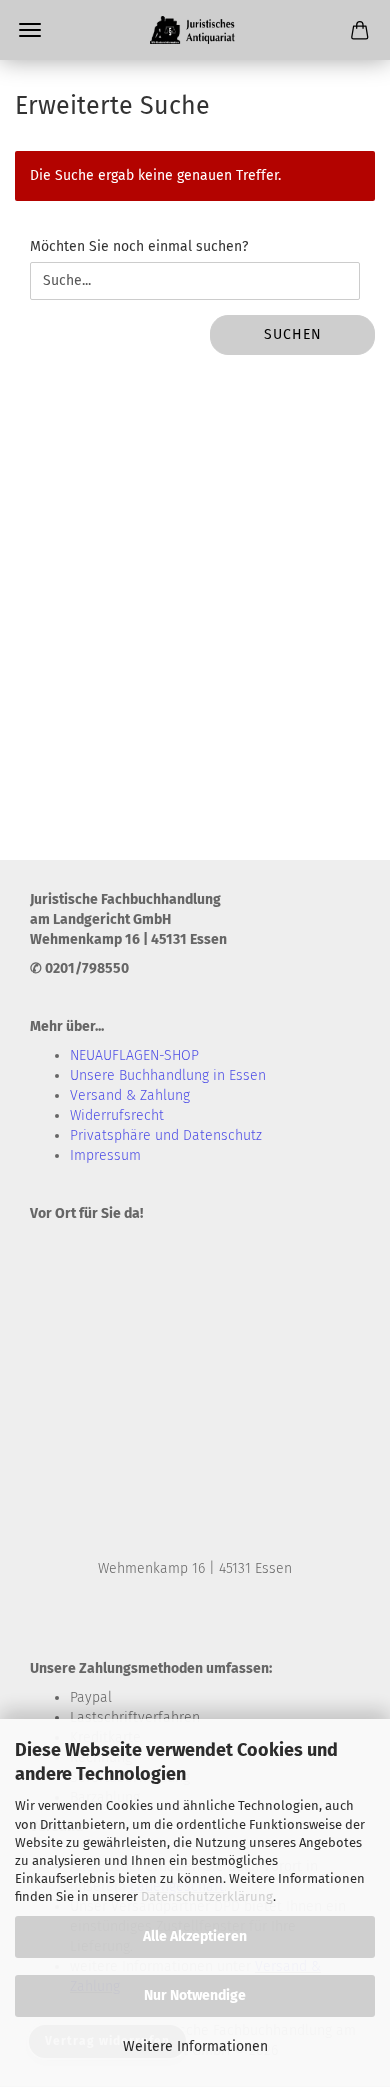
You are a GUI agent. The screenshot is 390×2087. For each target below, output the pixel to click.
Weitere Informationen (195, 2046)
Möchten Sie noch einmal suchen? (139, 246)
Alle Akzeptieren (195, 1936)
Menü (30, 30)
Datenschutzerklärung (207, 1896)
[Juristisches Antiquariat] (195, 30)
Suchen (293, 334)
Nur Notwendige (195, 1995)
